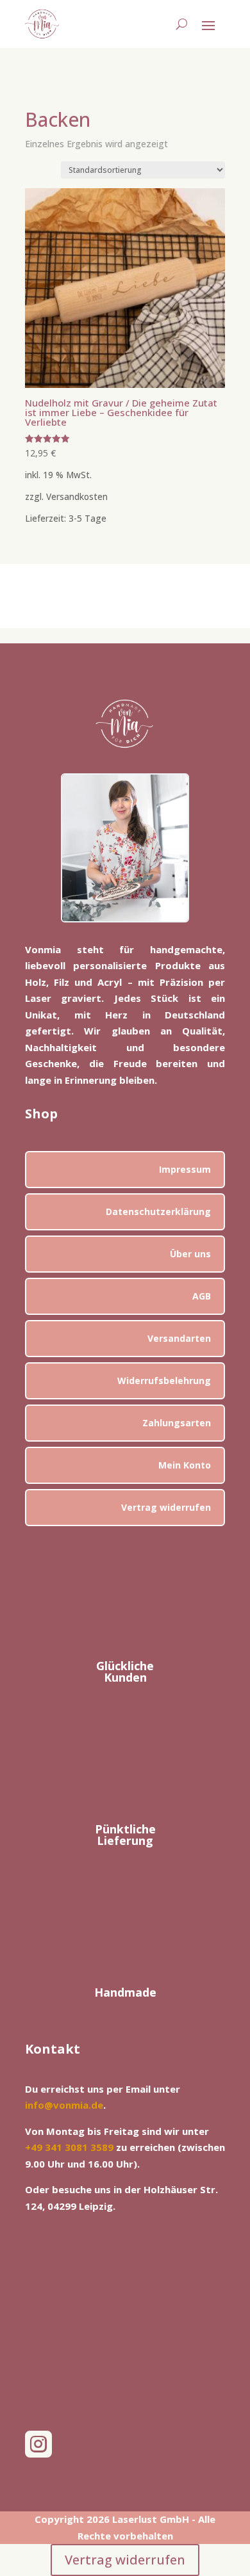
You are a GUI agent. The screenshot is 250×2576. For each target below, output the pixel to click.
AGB (202, 1296)
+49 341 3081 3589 (69, 2147)
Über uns (190, 1254)
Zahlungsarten (177, 1423)
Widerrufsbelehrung (164, 1381)
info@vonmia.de (64, 2105)
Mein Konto (185, 1465)
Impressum (185, 1169)
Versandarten (179, 1338)
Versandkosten (77, 497)
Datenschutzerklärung (158, 1212)
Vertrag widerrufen (166, 1507)
